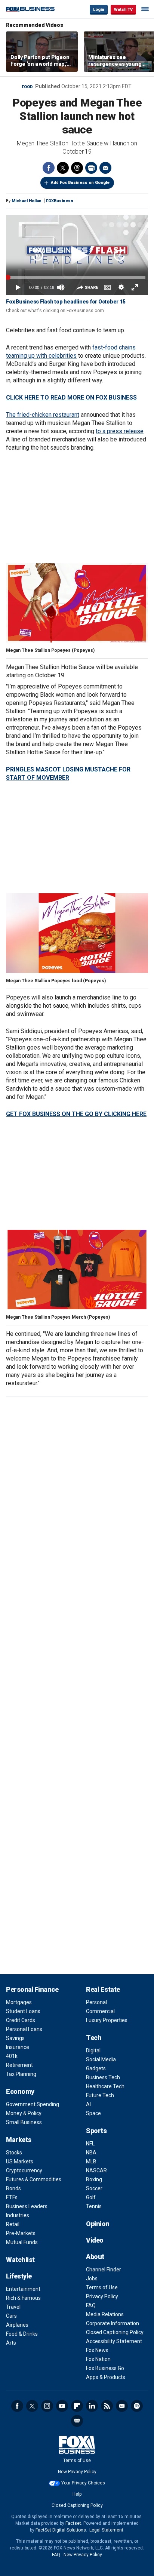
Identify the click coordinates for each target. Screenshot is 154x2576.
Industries (18, 2215)
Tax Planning (21, 2074)
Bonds (13, 2188)
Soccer (94, 2188)
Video (95, 2240)
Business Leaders (27, 2206)
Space (93, 2113)
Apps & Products (106, 2377)
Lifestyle (19, 2276)
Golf (91, 2197)
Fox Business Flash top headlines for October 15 (66, 302)
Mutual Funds (22, 2242)
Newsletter (122, 2406)
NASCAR (96, 2170)
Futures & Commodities (34, 2179)
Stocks (14, 2153)
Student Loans (23, 2011)
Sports (96, 2131)
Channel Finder (104, 2270)
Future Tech (100, 2095)
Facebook (49, 168)
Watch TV (123, 10)
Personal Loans (24, 2029)
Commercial (100, 2011)
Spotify (137, 2406)
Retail (13, 2224)
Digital (93, 2050)
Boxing (94, 2179)
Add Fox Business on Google (80, 183)
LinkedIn (92, 2406)
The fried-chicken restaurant (43, 415)
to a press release (120, 431)
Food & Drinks (22, 2334)
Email (105, 168)
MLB (91, 2161)
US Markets (20, 2161)
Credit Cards (21, 2020)
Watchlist (20, 2260)
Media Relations (105, 2314)
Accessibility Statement (114, 2341)
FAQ (91, 2305)
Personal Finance (32, 1989)
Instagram (47, 2406)
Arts (11, 2343)
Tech (94, 2038)
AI (88, 2104)
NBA (91, 2153)
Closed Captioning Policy (115, 2332)
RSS (107, 2406)
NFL (90, 2144)
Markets (19, 2140)
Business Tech (103, 2077)
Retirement (19, 2065)
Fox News (97, 2350)
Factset (73, 2523)
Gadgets (96, 2068)
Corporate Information (113, 2323)
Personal (96, 2002)
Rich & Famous (23, 2298)
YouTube (62, 2406)
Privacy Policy (102, 2296)
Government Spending (33, 2104)
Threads (77, 168)
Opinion (98, 2224)
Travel (13, 2307)
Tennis (94, 2206)
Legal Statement (106, 2530)
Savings (15, 2038)
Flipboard (77, 2406)
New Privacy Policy (77, 2472)
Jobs (92, 2278)
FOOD (27, 87)
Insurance (18, 2047)
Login (99, 10)
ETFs (12, 2197)
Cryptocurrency (24, 2170)
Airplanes (17, 2325)
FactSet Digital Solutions (61, 2530)
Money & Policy (24, 2113)
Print (91, 168)
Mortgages (19, 2002)
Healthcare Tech (105, 2086)
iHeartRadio (77, 2421)
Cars (11, 2316)
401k (12, 2056)
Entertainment (23, 2289)
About (95, 2257)
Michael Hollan (27, 201)
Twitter (63, 168)
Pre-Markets (21, 2233)
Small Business (24, 2122)
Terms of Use (102, 2287)
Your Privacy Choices (83, 2483)
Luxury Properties (107, 2020)
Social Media (101, 2059)
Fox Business (30, 9)
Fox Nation (98, 2359)
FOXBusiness (60, 201)
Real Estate (103, 1989)
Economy (20, 2091)
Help (77, 2494)
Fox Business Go (105, 2368)
